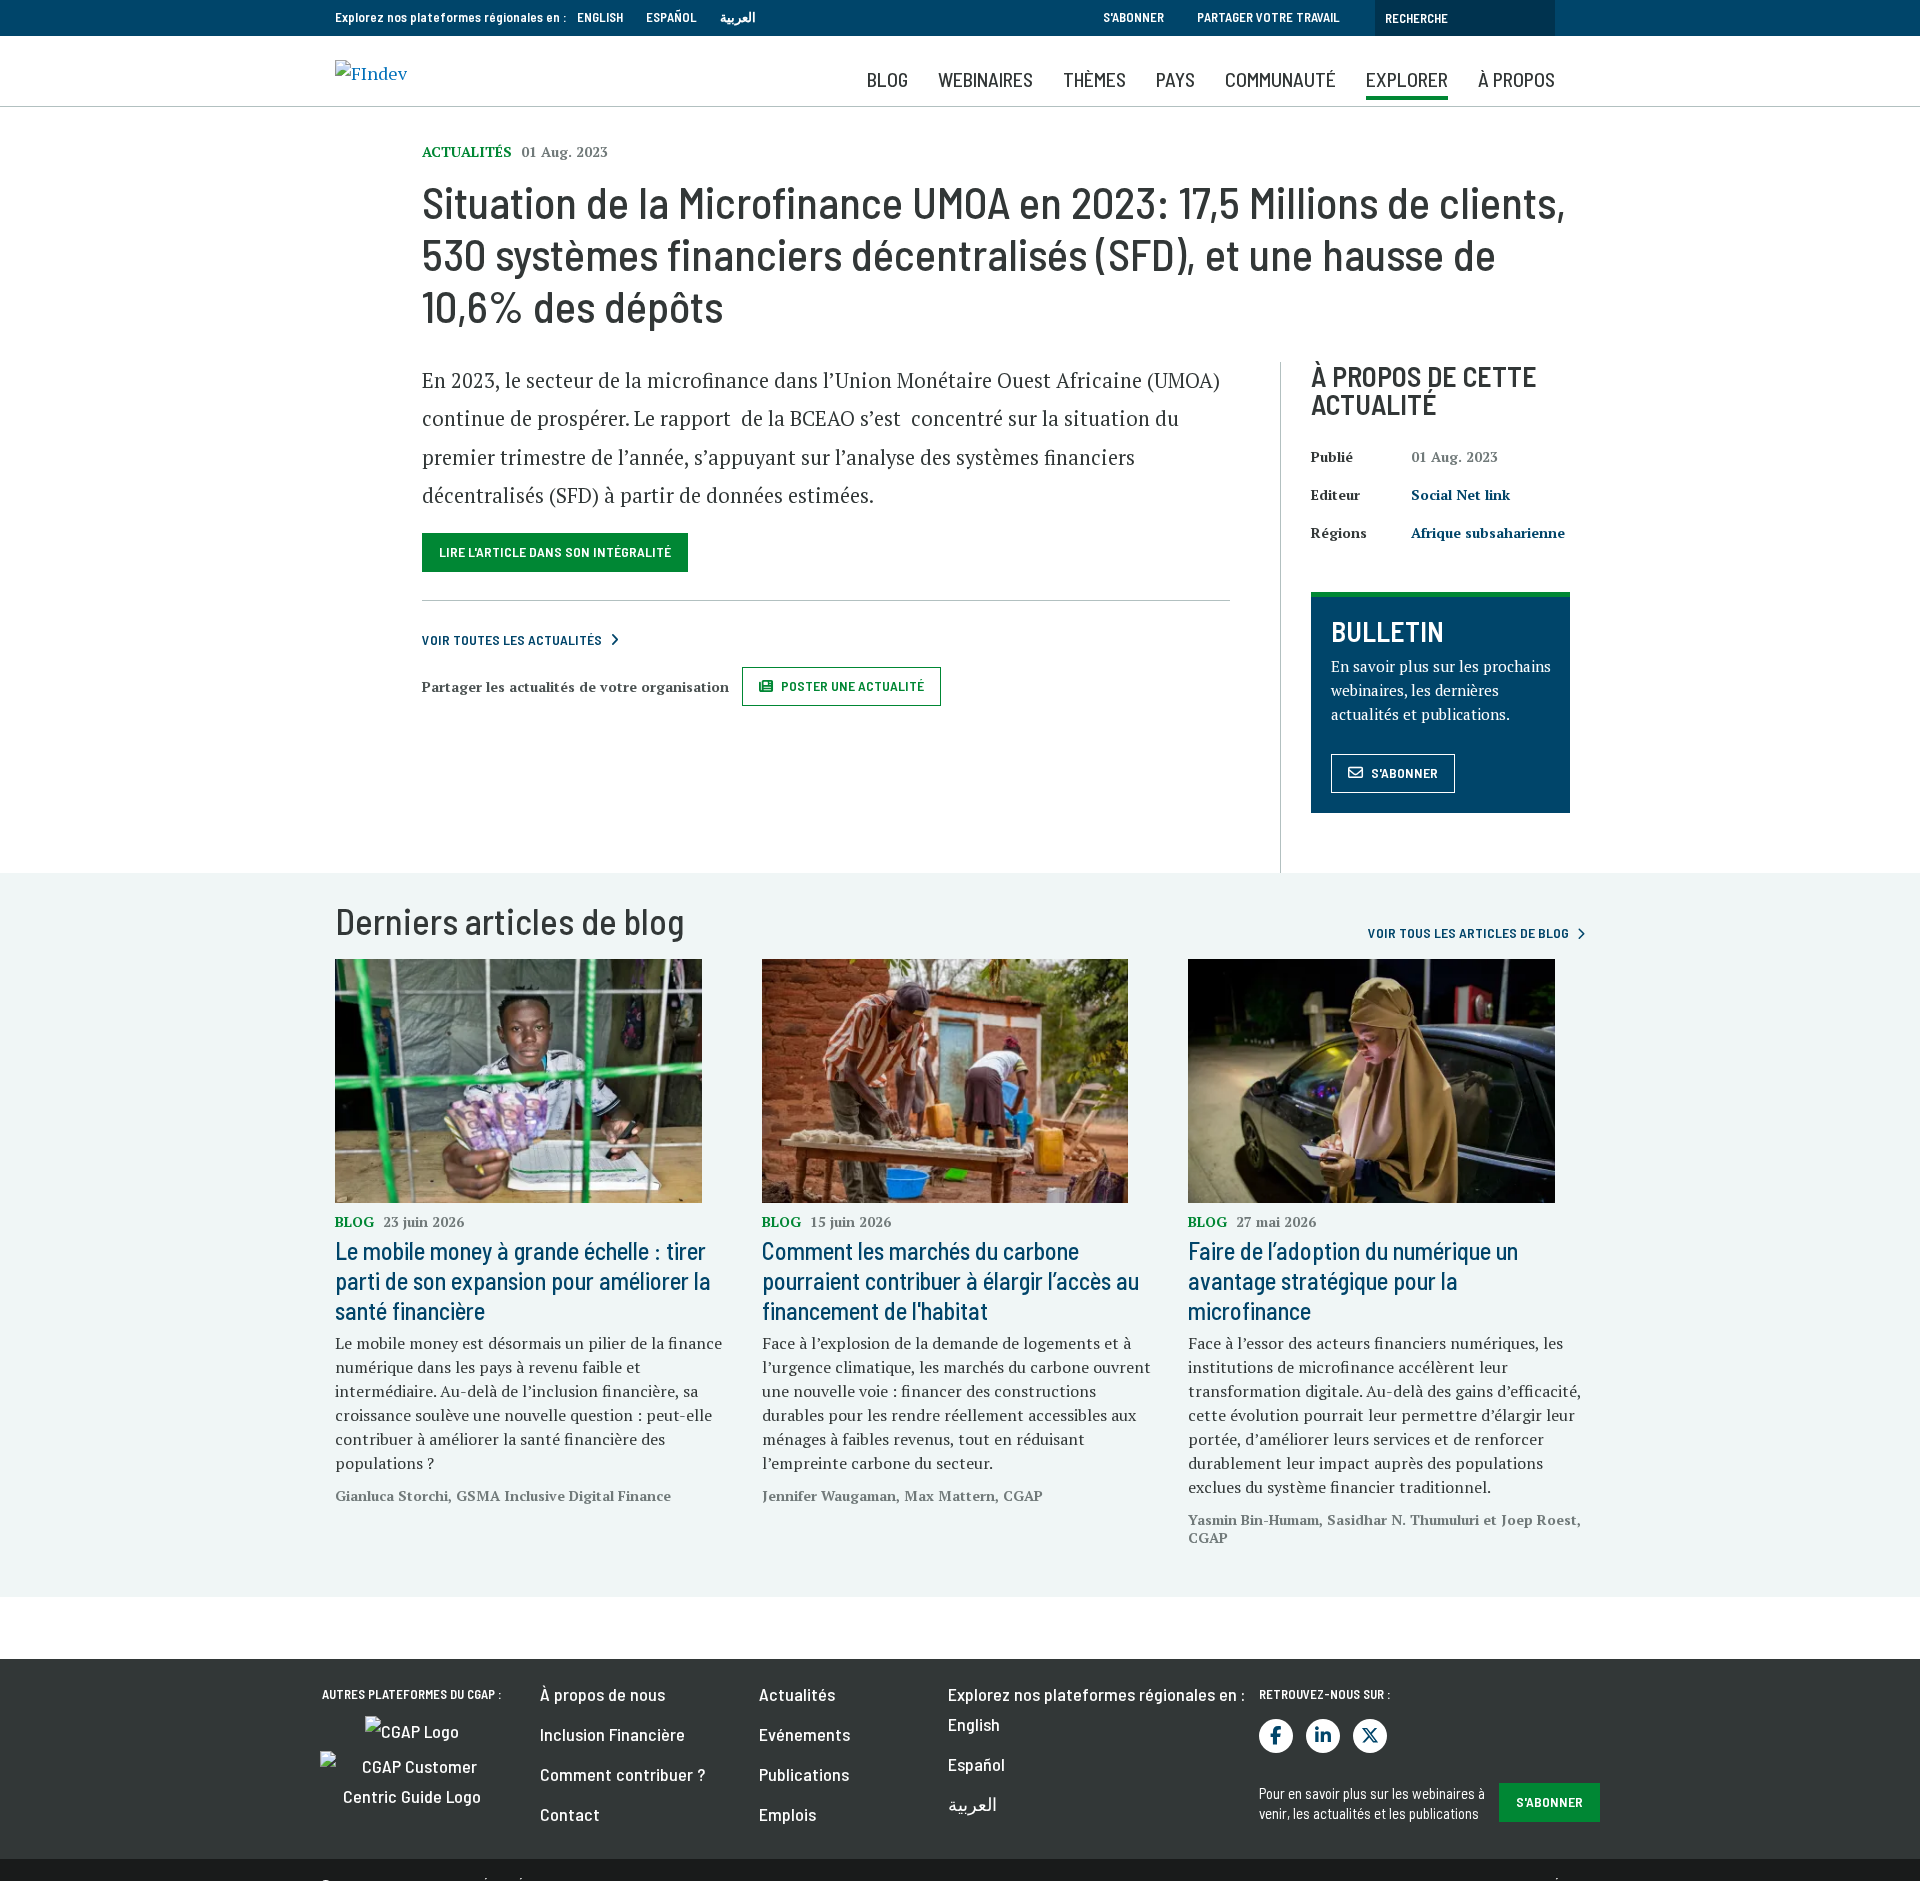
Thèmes (1094, 79)
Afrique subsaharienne (1488, 532)
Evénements (804, 1734)
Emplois (787, 1814)
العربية (738, 17)
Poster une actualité (852, 685)
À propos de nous (602, 1694)
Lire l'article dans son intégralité (555, 551)
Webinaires (985, 79)
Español (671, 17)
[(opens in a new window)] (412, 1729)
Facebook (1276, 1736)
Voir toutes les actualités (512, 639)
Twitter (1370, 1736)
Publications (804, 1774)
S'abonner (1133, 17)
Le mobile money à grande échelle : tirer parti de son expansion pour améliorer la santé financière (523, 1280)
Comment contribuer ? (622, 1774)
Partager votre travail (1268, 17)
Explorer (1407, 79)
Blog (887, 79)
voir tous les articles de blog (1468, 932)
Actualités (797, 1694)
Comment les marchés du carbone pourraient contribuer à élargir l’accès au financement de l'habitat (950, 1280)
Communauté (1280, 79)
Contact (570, 1814)
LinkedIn (1323, 1736)
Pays (1175, 79)
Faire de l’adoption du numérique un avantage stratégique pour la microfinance (1353, 1280)
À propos (1516, 79)
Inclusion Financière (612, 1734)
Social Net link (1460, 494)
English (600, 17)
